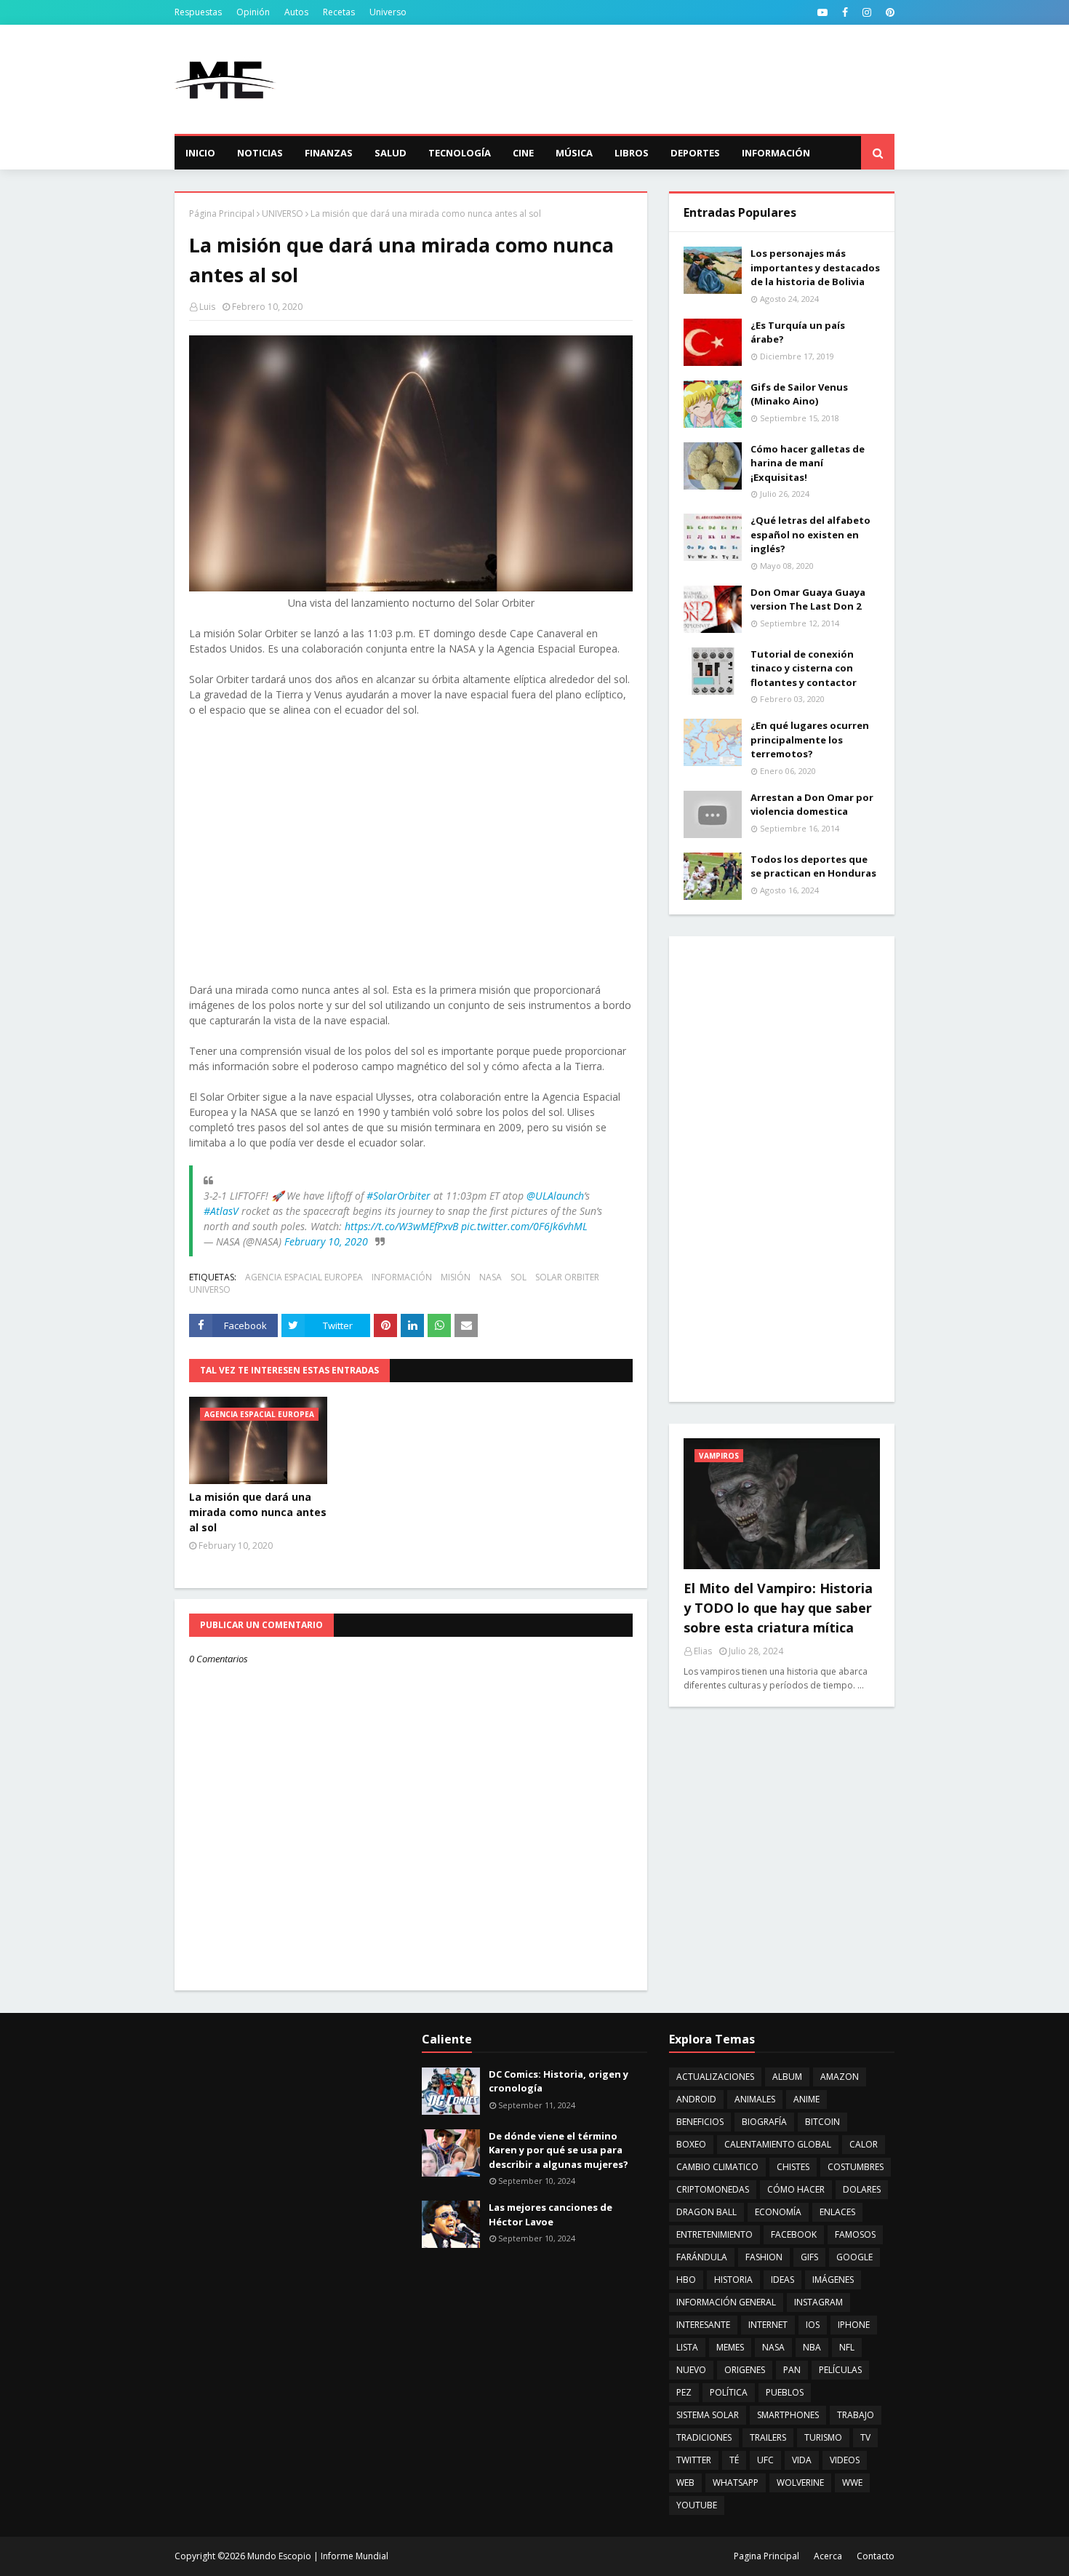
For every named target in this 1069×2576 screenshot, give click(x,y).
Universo (388, 12)
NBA (812, 2347)
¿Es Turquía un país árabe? (798, 332)
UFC (765, 2460)
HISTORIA (733, 2280)
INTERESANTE (703, 2325)
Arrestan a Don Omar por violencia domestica (812, 805)
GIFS (809, 2257)
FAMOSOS (855, 2234)
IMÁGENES (833, 2280)
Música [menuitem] (574, 153)
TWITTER (694, 2460)
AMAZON (840, 2077)
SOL (519, 1277)
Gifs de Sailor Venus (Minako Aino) (799, 394)
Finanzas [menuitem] (329, 153)
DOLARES (862, 2189)
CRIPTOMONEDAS (713, 2189)
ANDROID (696, 2099)
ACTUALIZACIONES (715, 2077)
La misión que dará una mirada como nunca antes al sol (258, 1512)
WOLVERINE (800, 2483)
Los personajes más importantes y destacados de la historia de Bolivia (815, 267)
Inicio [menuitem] (200, 153)
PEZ (684, 2392)
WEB (685, 2483)
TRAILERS (768, 2437)
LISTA (687, 2347)
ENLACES (837, 2212)
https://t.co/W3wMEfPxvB (401, 1226)
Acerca (828, 2556)
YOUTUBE (697, 2505)
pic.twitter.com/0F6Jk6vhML (524, 1226)
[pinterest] (888, 12)
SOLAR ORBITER (567, 1277)
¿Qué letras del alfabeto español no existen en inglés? (810, 534)
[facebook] (845, 12)
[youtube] (822, 12)
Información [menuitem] (776, 153)
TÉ (734, 2460)
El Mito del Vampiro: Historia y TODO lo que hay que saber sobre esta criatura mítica (778, 1608)
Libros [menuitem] (632, 153)
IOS (813, 2325)
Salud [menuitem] (391, 153)
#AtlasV (221, 1211)
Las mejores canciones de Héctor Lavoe (550, 2214)
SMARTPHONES (788, 2415)
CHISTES (793, 2167)
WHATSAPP (736, 2483)
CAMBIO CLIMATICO (717, 2167)
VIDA (802, 2460)
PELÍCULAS (840, 2370)
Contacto (876, 2556)
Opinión (253, 12)
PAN (792, 2370)
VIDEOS (845, 2460)
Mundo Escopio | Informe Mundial (318, 2556)
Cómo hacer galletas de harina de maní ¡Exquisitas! (808, 463)
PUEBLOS (785, 2392)
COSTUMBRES (856, 2167)
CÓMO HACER (796, 2189)
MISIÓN (456, 1277)
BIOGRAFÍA (764, 2122)
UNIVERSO (283, 214)
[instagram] (867, 12)
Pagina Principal (766, 2556)
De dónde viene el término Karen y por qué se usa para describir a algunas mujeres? (558, 2150)
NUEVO (691, 2370)
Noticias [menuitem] (260, 153)
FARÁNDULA (702, 2257)
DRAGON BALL (706, 2212)
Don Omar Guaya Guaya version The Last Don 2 (808, 599)
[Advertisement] (630, 79)
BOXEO (691, 2144)
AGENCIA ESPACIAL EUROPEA (304, 1277)
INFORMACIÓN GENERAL (726, 2302)
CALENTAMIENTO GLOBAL (778, 2144)
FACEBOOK (794, 2234)
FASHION (764, 2257)
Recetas (339, 12)
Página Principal (222, 214)
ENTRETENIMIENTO (714, 2234)
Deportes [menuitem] (695, 153)
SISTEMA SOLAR (708, 2415)
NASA (491, 1277)
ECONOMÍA (778, 2212)
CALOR (864, 2144)
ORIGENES (745, 2370)
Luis (207, 307)
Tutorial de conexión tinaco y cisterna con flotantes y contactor (804, 668)
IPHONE (854, 2325)
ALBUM (787, 2077)
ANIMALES (755, 2099)
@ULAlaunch (555, 1196)
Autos (296, 12)
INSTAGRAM (818, 2302)
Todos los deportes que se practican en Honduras (813, 866)
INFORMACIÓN (402, 1277)
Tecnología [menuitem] (460, 153)
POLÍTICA (729, 2392)
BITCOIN (822, 2122)
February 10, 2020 (326, 1241)
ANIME (806, 2099)
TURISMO (823, 2437)
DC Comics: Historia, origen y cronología (558, 2081)
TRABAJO (856, 2415)
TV (865, 2437)
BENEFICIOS (700, 2122)
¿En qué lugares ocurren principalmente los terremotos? (810, 739)
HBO (686, 2280)
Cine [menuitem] (523, 153)
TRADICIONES (704, 2437)
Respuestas (198, 12)
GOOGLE (854, 2257)
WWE (852, 2483)
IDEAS (782, 2280)
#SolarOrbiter (399, 1196)
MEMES (730, 2347)
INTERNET (768, 2325)
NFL (847, 2347)
